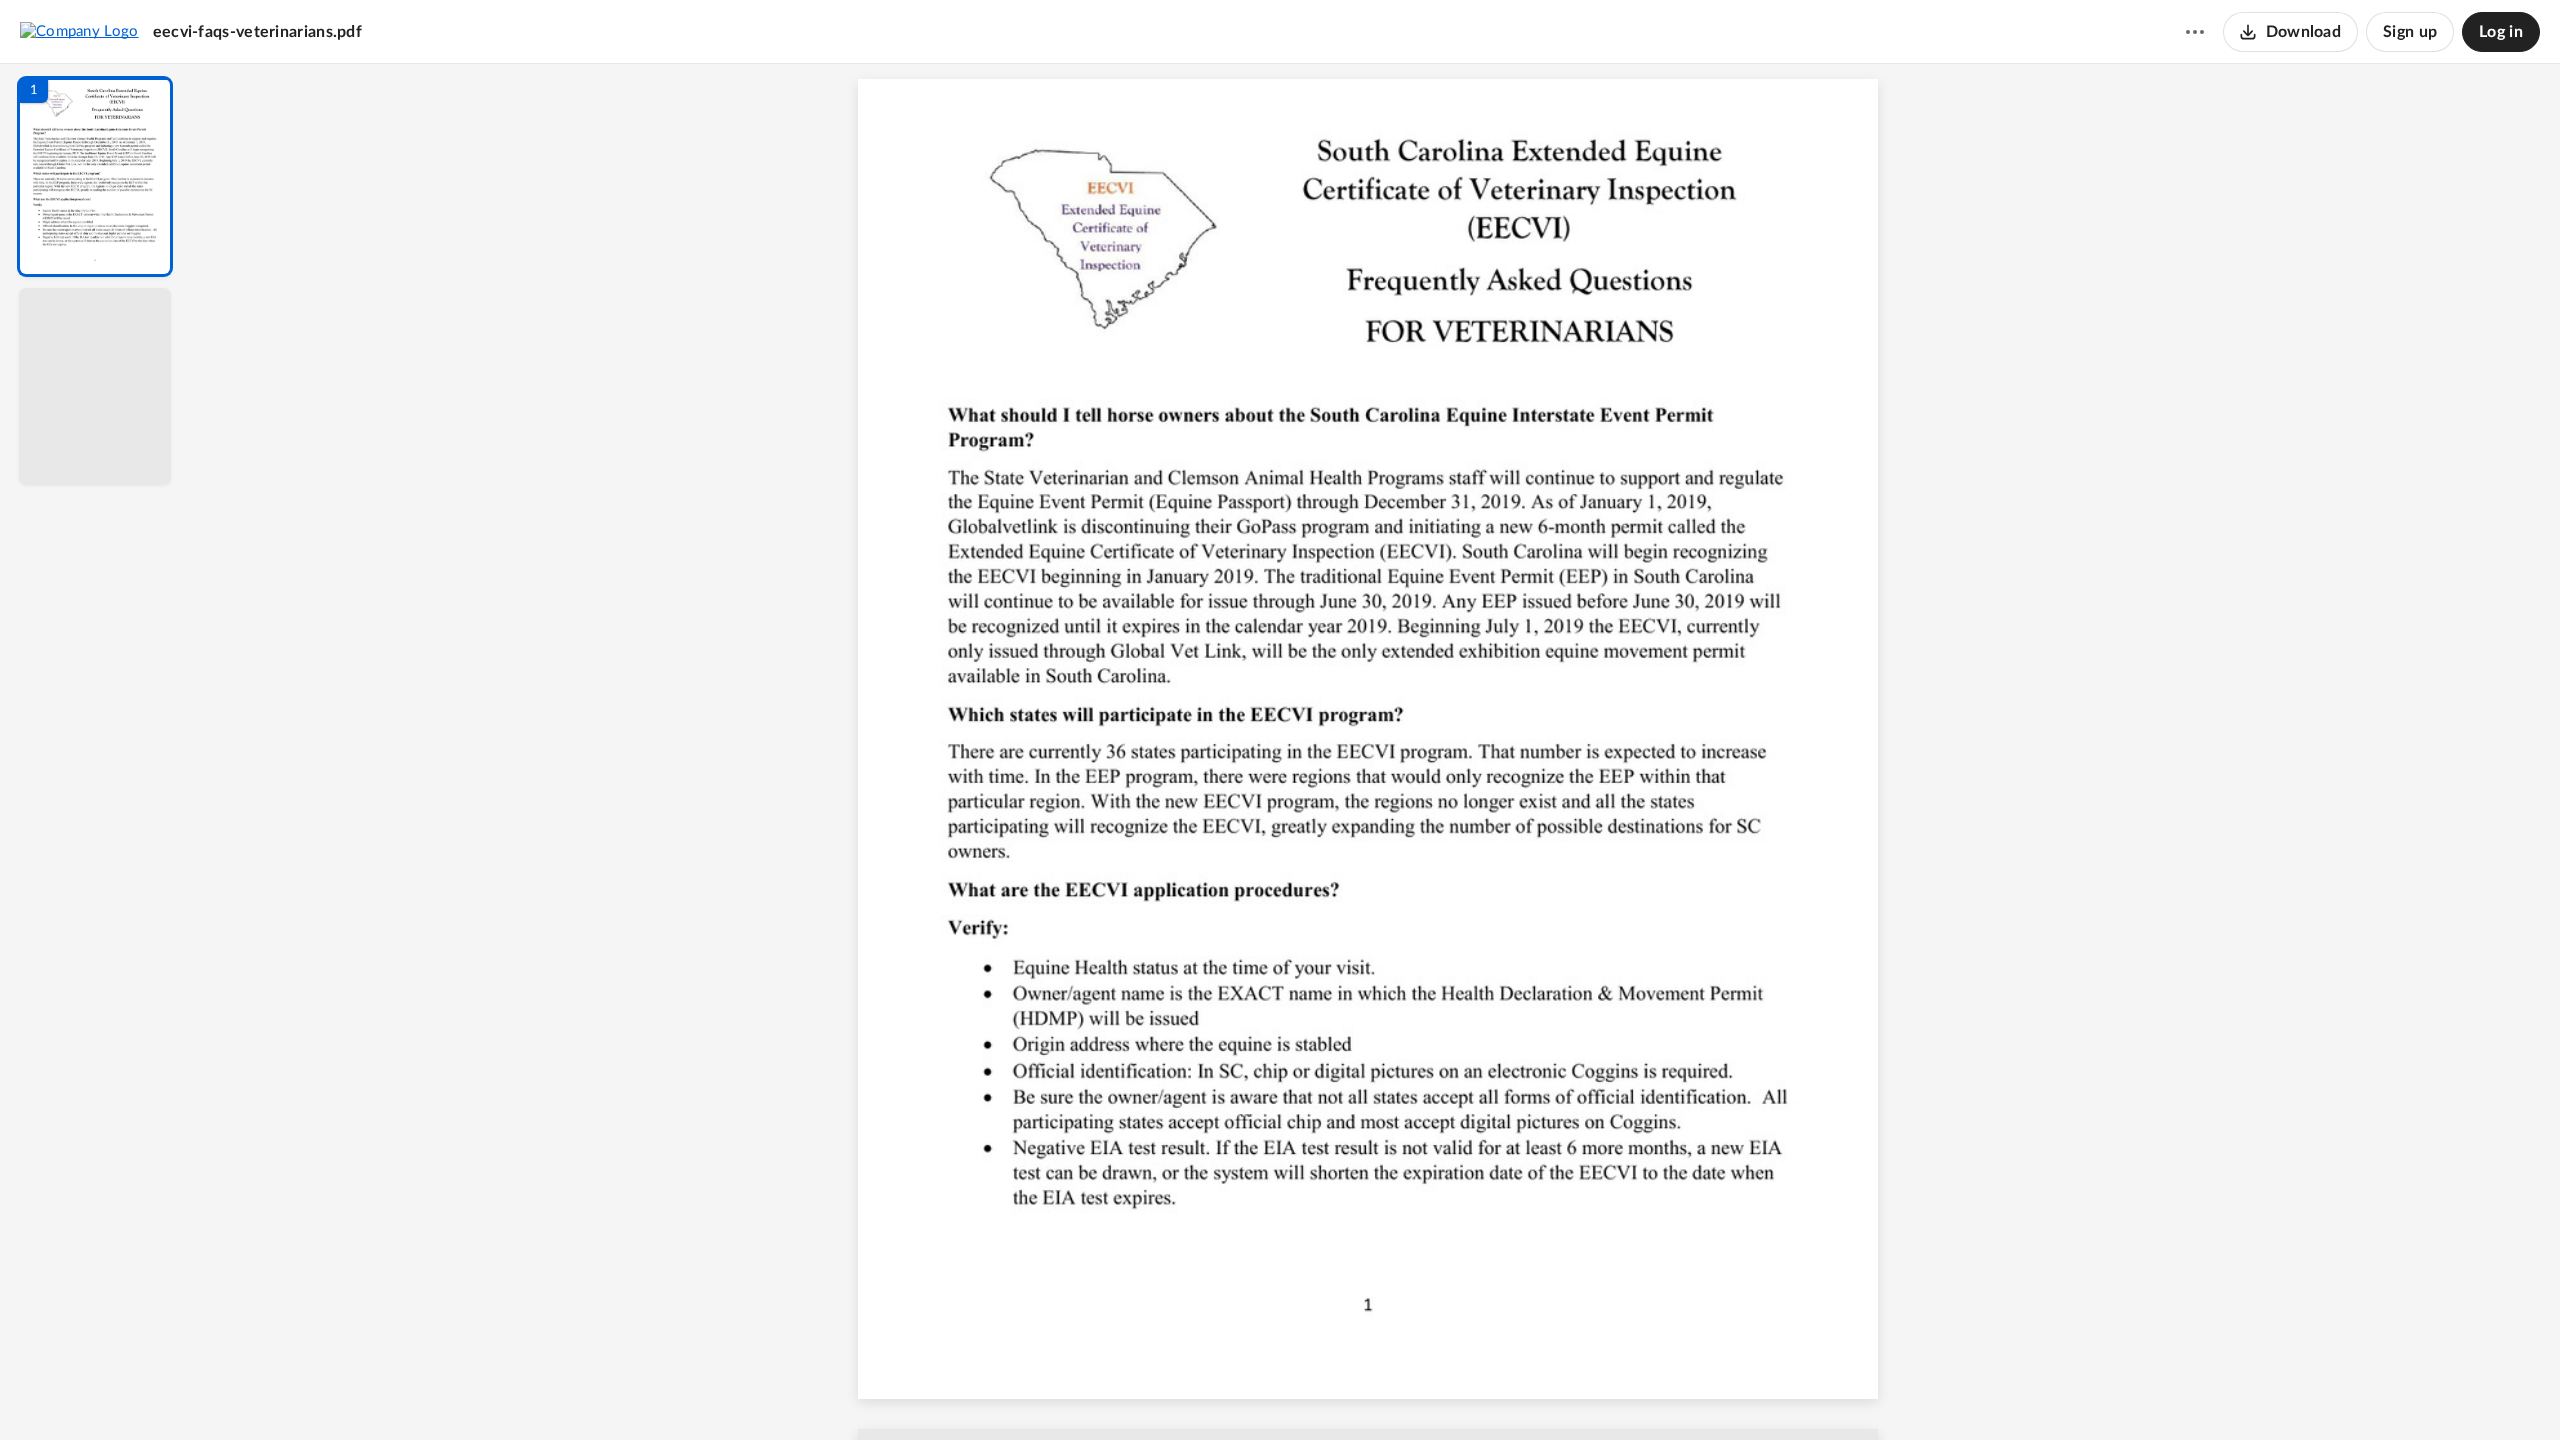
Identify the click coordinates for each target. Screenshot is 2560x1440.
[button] (95, 176)
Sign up (2410, 32)
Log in (2501, 32)
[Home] (79, 31)
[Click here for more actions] (2195, 32)
